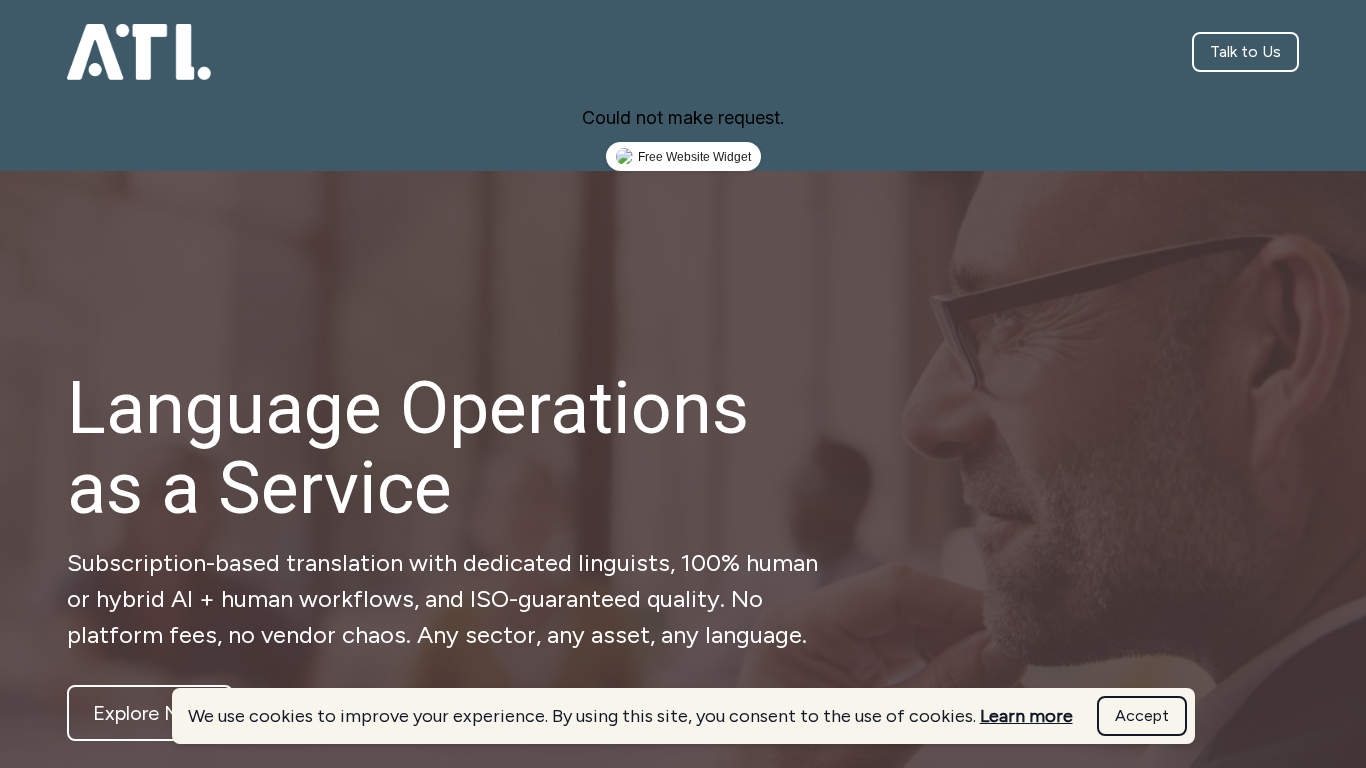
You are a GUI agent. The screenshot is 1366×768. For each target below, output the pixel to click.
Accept (1142, 715)
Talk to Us (1245, 51)
